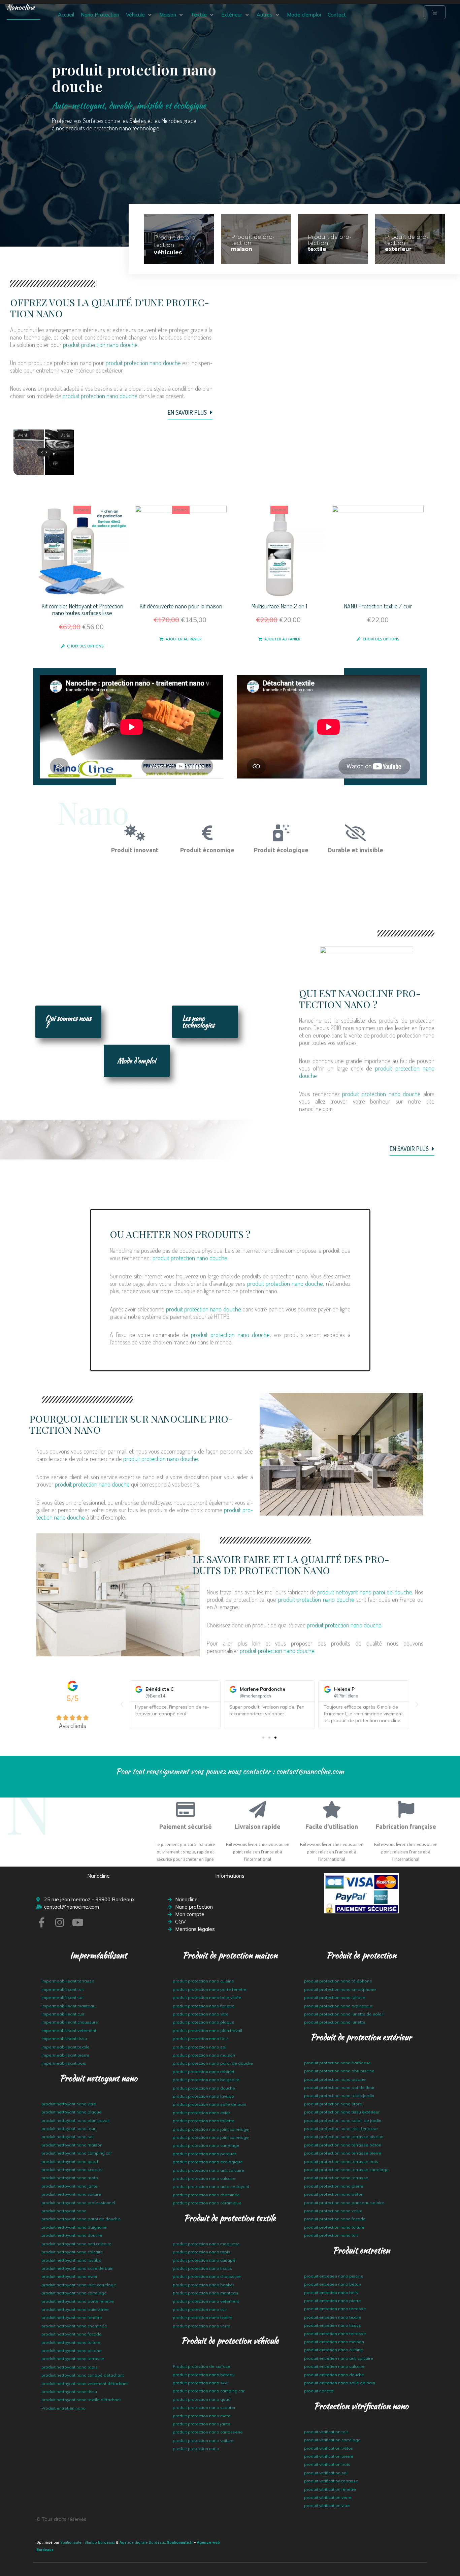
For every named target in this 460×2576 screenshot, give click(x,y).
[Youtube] (78, 1922)
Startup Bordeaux (100, 2542)
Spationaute (71, 2542)
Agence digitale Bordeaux (143, 2542)
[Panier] (435, 12)
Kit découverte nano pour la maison (181, 606)
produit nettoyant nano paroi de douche (365, 1592)
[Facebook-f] (41, 1922)
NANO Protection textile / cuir (378, 606)
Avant (23, 435)
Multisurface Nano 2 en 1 (279, 606)
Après (65, 435)
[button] (139, 15)
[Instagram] (60, 1922)
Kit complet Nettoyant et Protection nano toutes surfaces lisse (82, 610)
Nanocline (21, 7)
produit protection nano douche (100, 345)
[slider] (44, 452)
